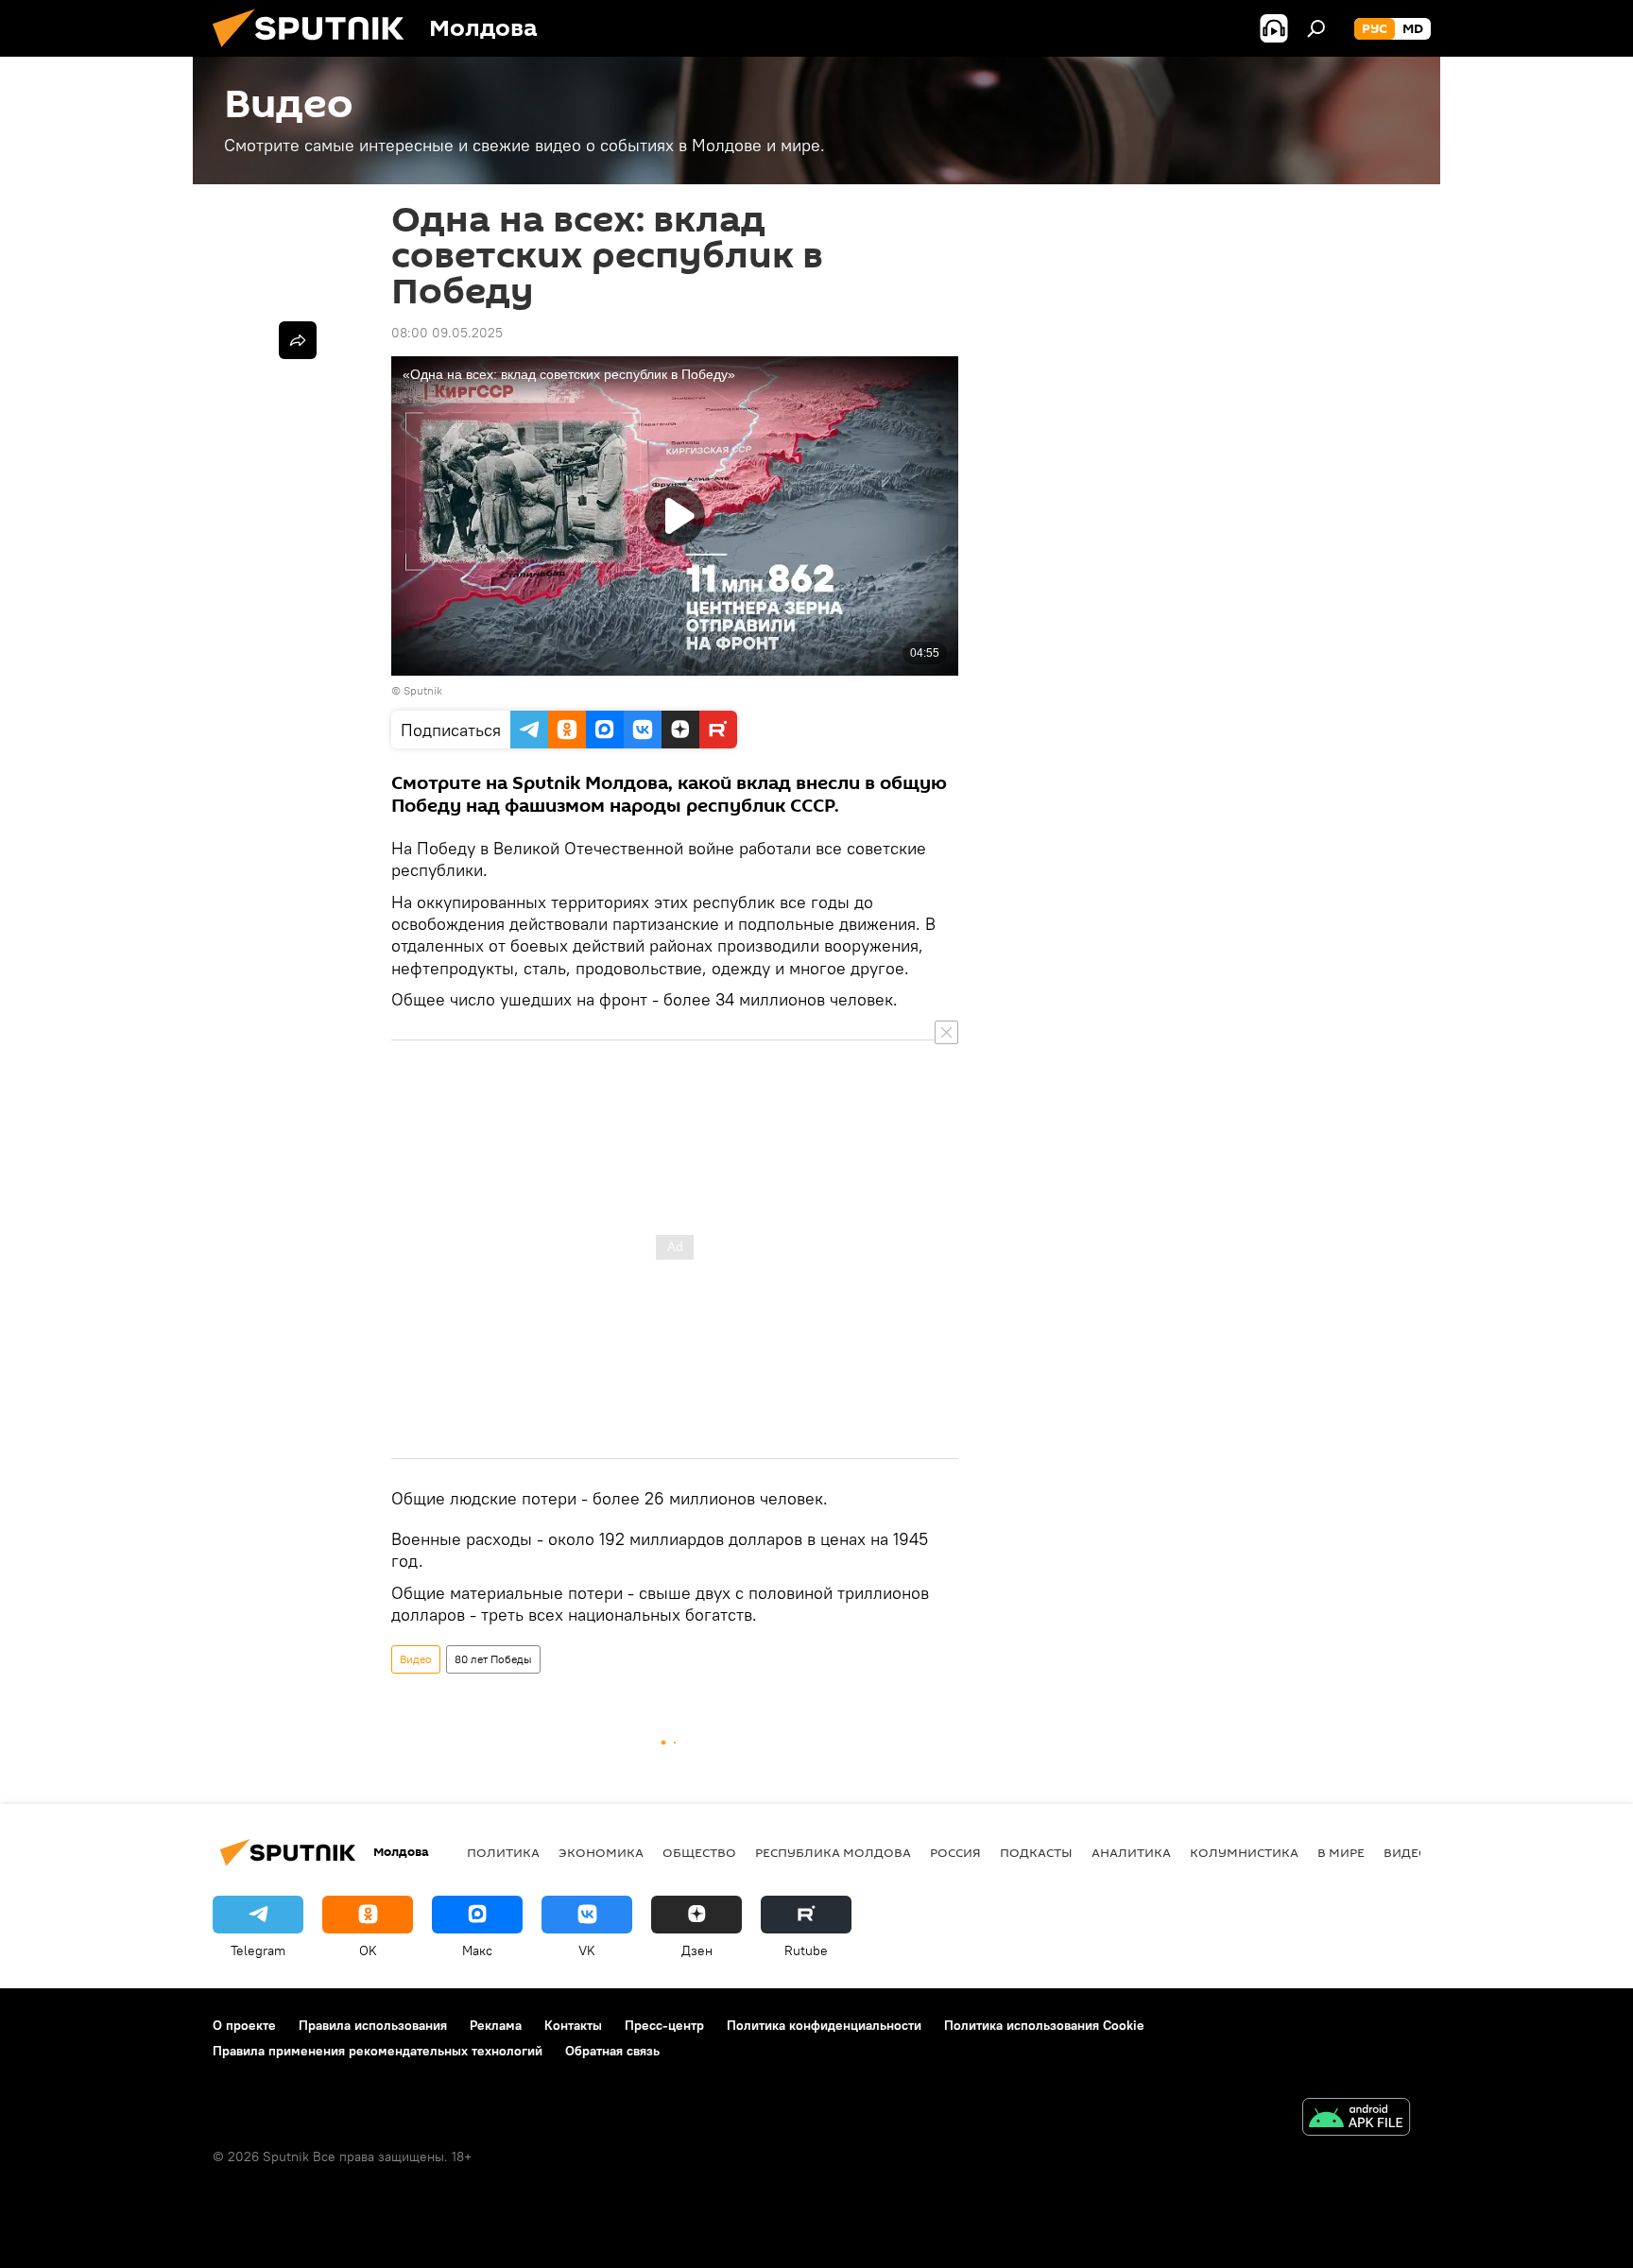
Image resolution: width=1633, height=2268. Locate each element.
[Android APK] (1356, 2119)
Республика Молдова (833, 1852)
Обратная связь (612, 2051)
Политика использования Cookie (1044, 2025)
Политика (503, 1852)
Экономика (601, 1852)
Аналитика (1131, 1852)
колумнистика (1244, 1852)
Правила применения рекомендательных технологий (378, 2051)
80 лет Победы (493, 1659)
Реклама (496, 2025)
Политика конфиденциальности (824, 2025)
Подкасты (1036, 1852)
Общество (699, 1852)
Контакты (573, 2025)
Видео (416, 1659)
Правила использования (373, 2025)
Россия (955, 1852)
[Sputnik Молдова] (316, 52)
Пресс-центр (664, 2025)
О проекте (244, 2025)
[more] (298, 340)
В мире (1341, 1852)
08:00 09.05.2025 (447, 333)
